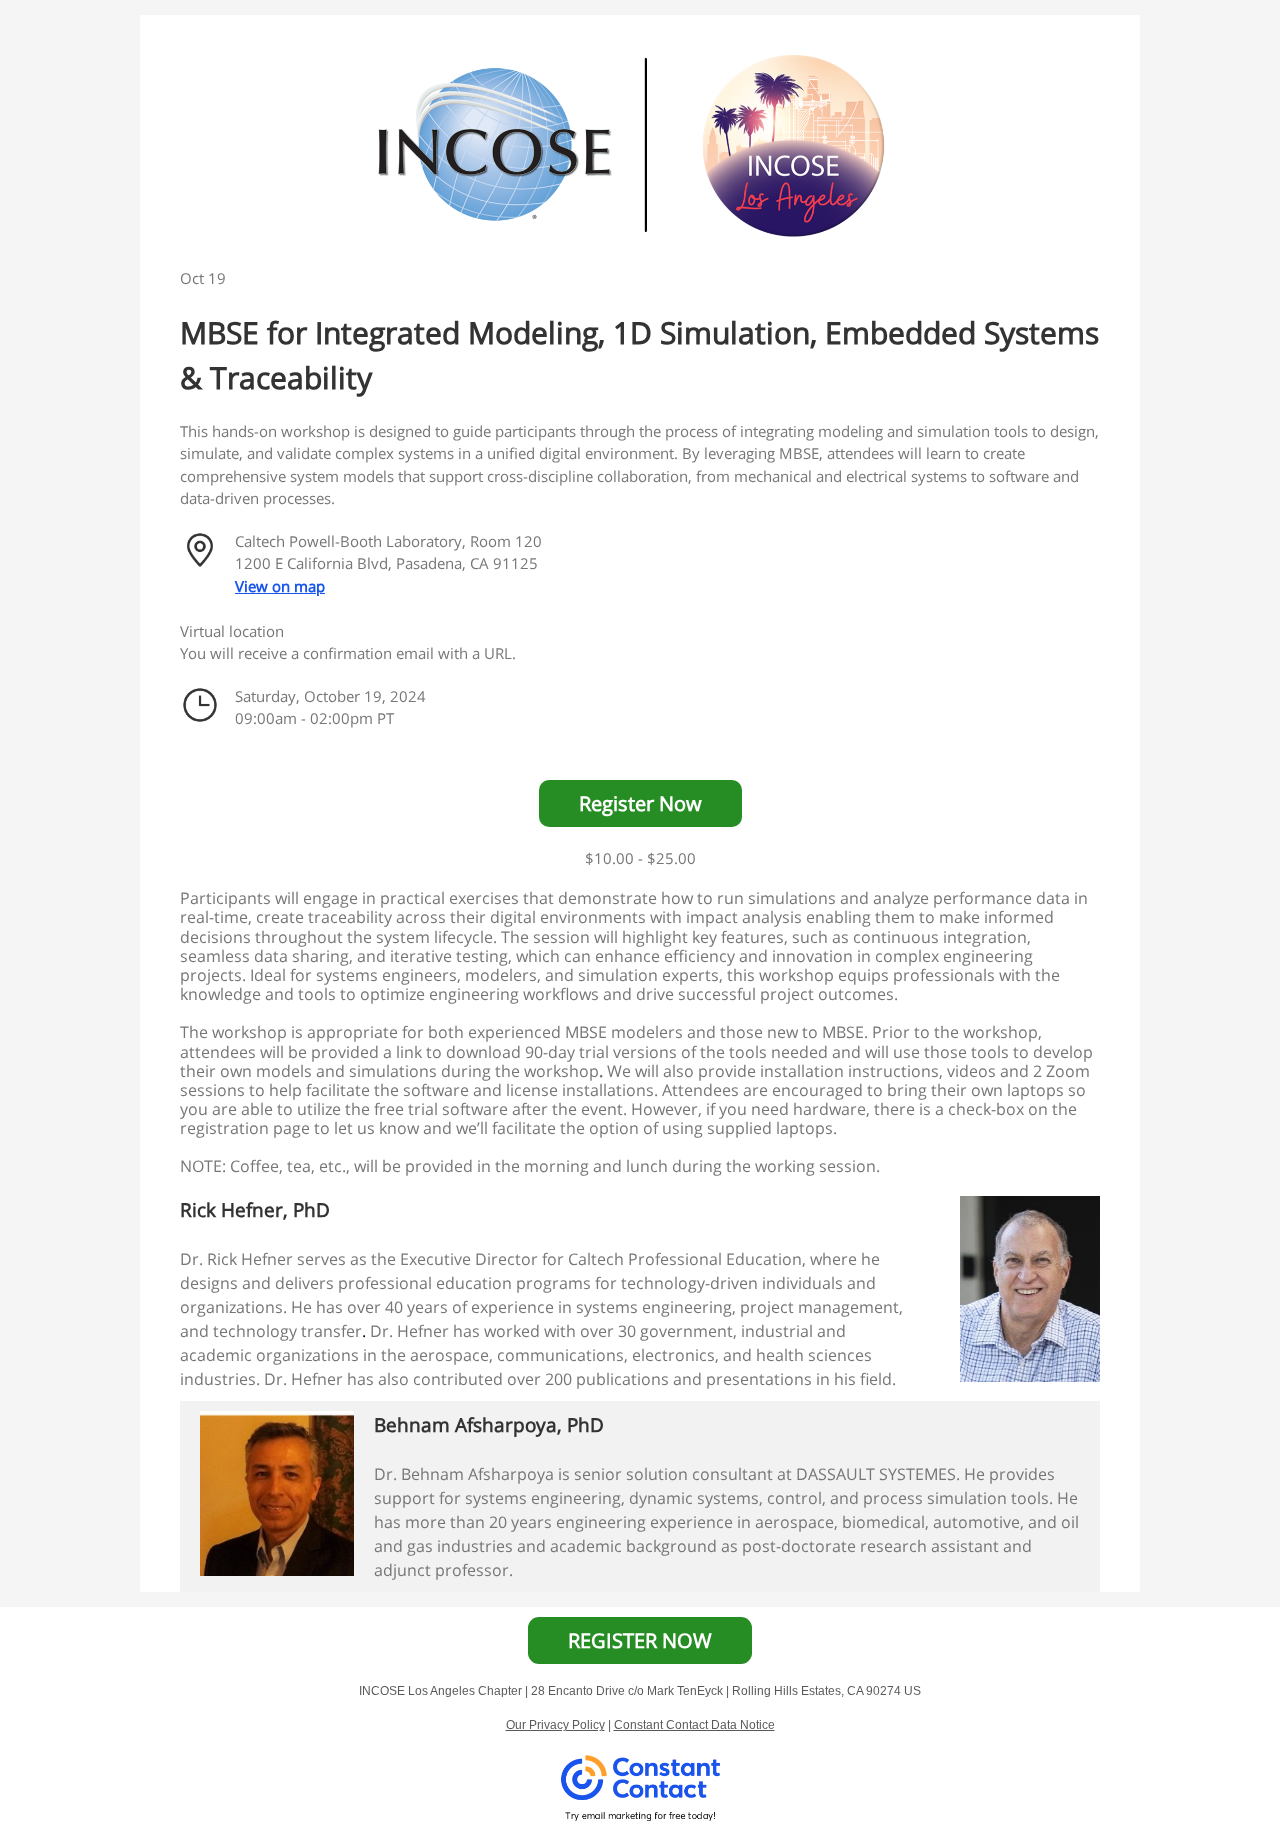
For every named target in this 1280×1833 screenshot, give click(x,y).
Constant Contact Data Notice (694, 1725)
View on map (280, 586)
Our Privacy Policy (555, 1725)
